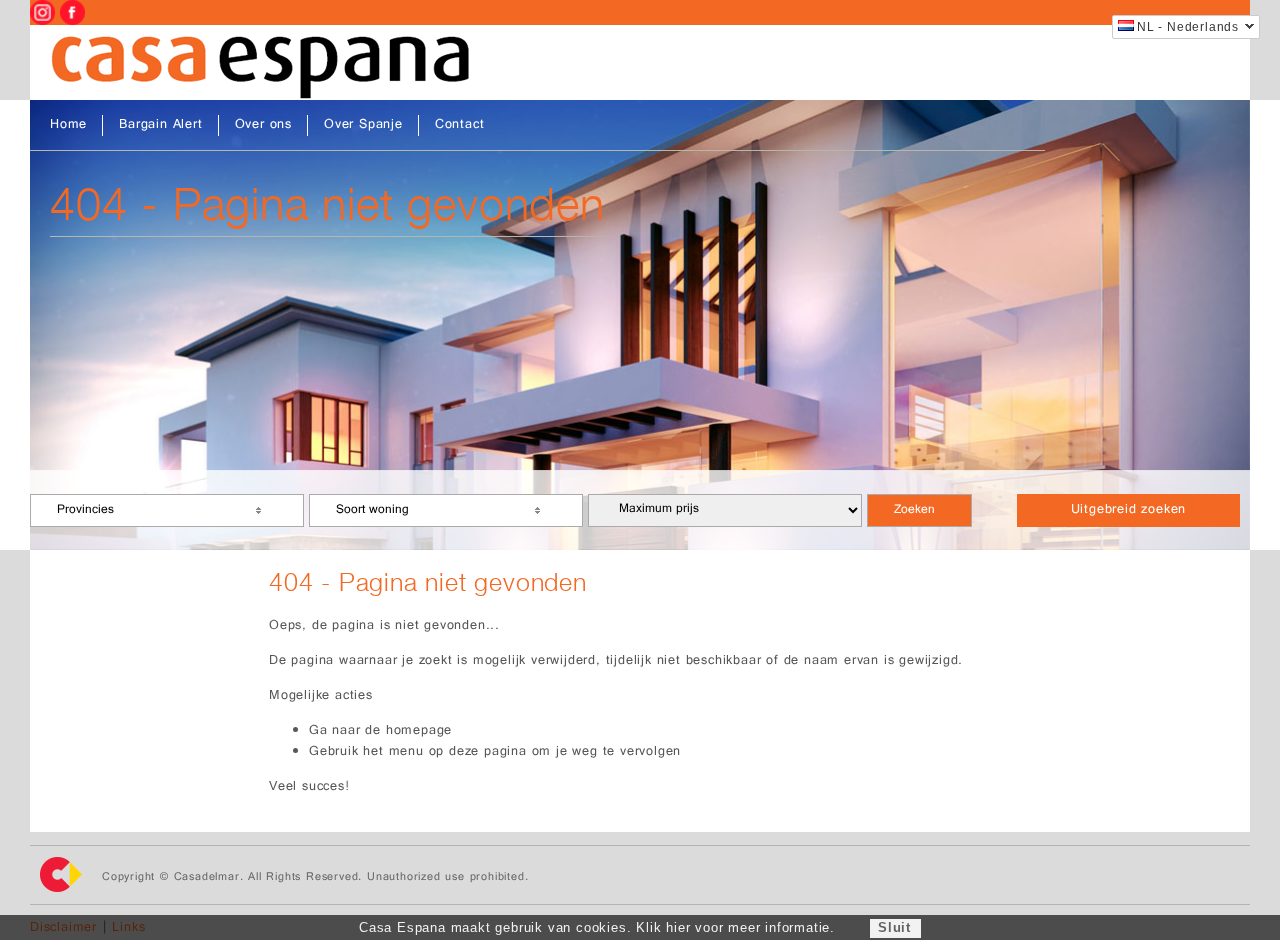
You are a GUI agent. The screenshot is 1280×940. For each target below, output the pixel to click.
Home (68, 125)
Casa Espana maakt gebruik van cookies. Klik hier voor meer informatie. (597, 927)
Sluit (894, 927)
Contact (460, 125)
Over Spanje (363, 125)
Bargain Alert (160, 125)
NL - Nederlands (1188, 27)
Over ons (263, 125)
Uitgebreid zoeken (1129, 510)
